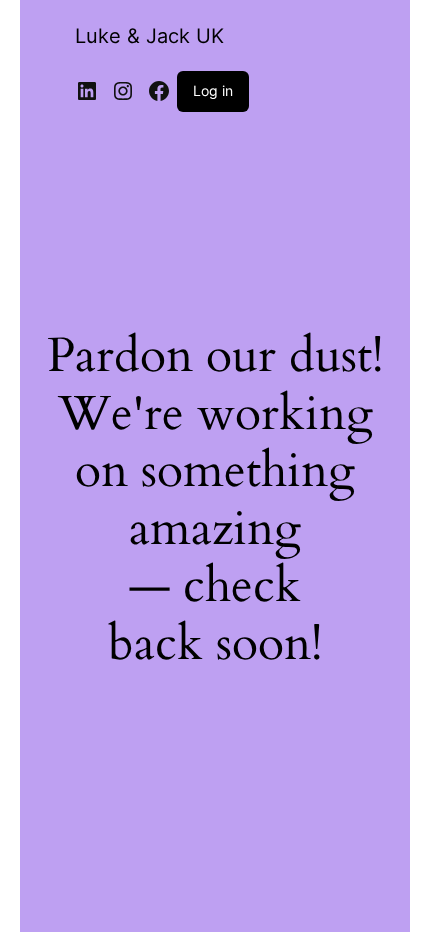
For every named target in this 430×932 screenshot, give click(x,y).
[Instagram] (123, 91)
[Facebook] (159, 91)
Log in (213, 90)
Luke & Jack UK (149, 36)
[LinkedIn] (87, 91)
